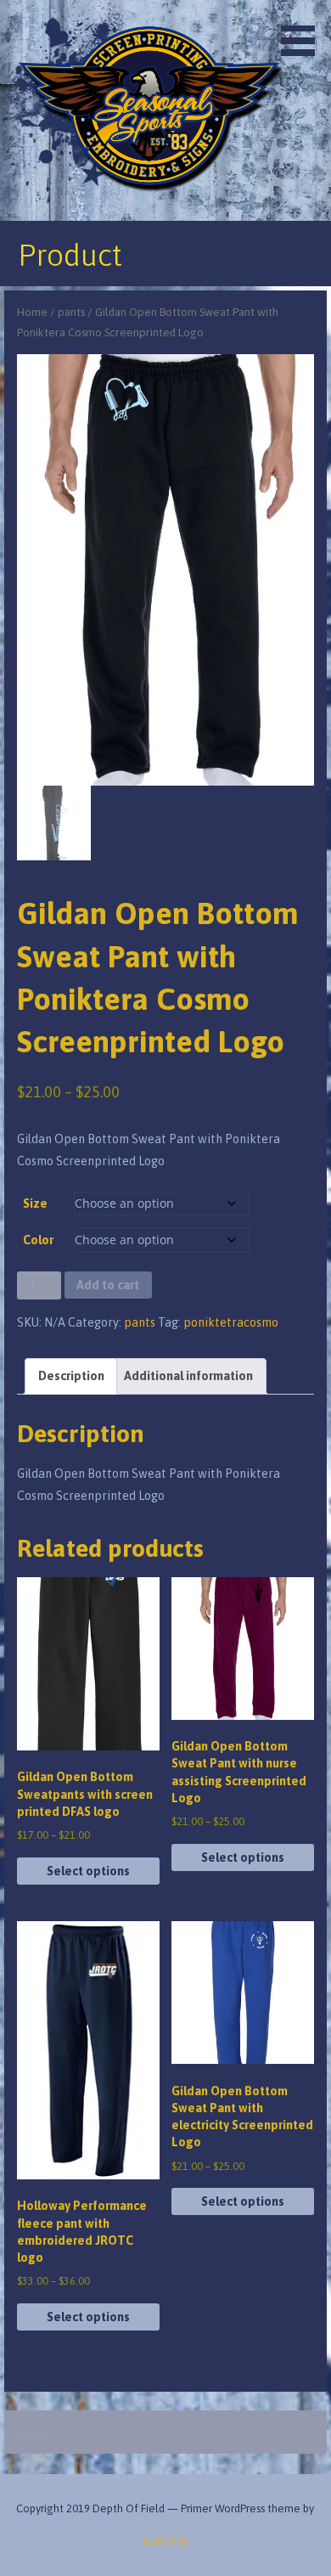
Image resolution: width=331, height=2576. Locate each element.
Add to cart (108, 1285)
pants (71, 312)
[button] (304, 31)
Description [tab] (71, 1376)
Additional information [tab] (188, 1376)
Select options (88, 1871)
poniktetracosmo (231, 1322)
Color (38, 1240)
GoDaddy (165, 2541)
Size (35, 1203)
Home (32, 312)
